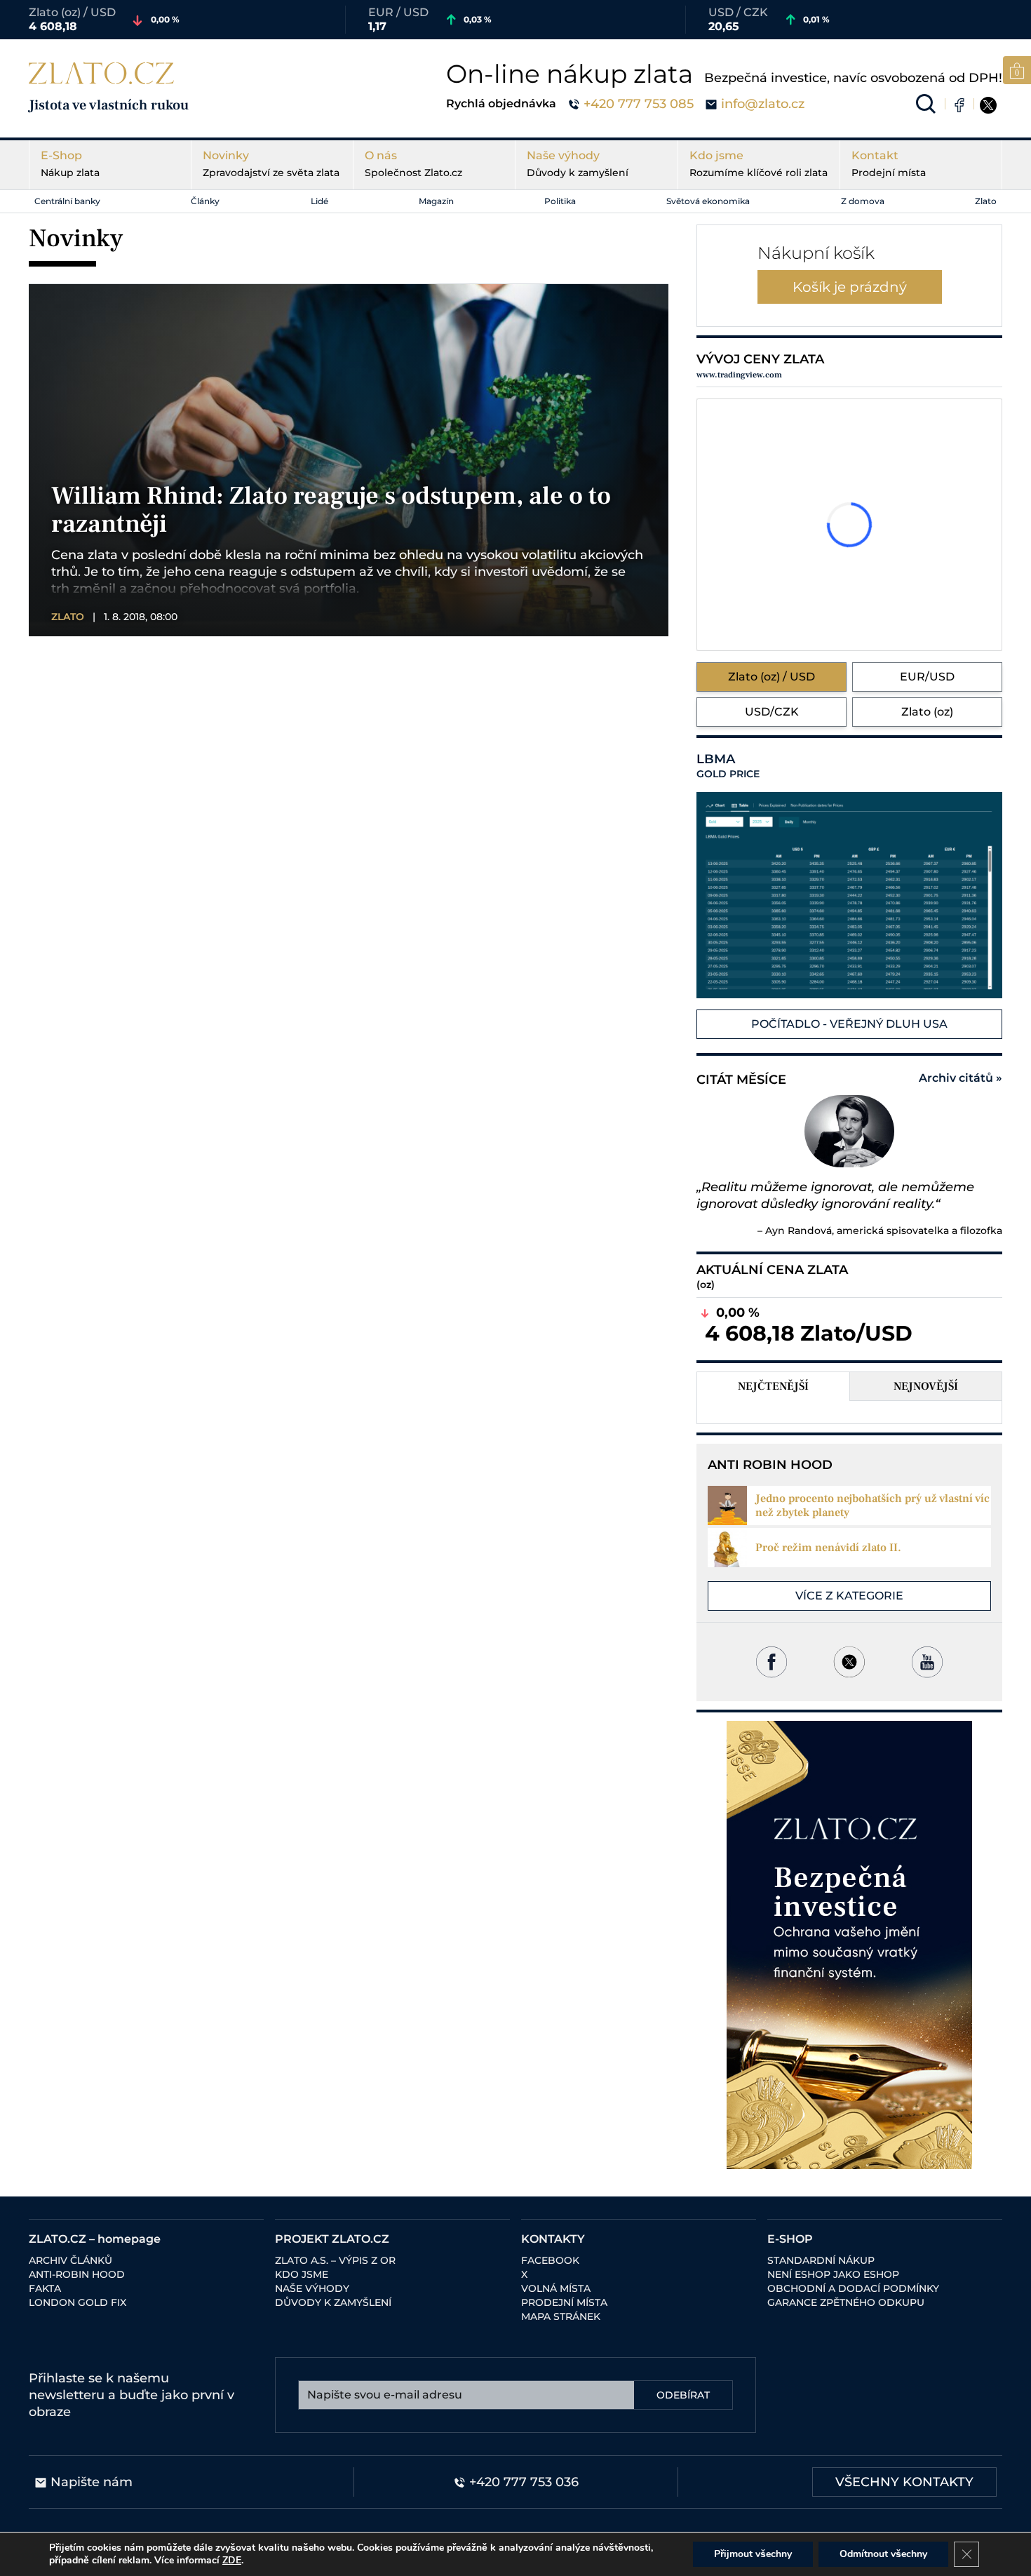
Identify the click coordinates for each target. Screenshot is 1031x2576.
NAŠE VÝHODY (312, 2288)
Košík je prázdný (850, 287)
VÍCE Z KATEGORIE (849, 1596)
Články (205, 201)
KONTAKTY (553, 2239)
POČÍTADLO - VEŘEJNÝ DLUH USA (849, 1024)
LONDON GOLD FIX (78, 2302)
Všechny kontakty (904, 2482)
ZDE (232, 2560)
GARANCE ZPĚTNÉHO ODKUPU (846, 2302)
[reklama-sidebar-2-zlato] (849, 1945)
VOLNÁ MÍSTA (556, 2288)
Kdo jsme (759, 164)
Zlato (986, 201)
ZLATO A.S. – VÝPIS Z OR (335, 2260)
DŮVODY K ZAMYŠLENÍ (333, 2302)
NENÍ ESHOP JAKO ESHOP (833, 2274)
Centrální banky (67, 201)
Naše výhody (578, 164)
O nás (413, 164)
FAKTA (45, 2288)
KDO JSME (302, 2274)
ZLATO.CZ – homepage (95, 2239)
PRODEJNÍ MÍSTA (564, 2302)
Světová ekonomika (708, 201)
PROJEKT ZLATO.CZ (332, 2239)
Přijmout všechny (753, 2554)
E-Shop (70, 164)
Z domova (863, 201)
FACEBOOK (550, 2260)
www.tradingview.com (739, 375)
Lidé (319, 201)
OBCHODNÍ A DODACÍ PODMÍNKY (853, 2288)
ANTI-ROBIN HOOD (77, 2274)
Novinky (271, 164)
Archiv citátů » (961, 1078)
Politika (560, 201)
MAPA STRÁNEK (561, 2316)
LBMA (728, 766)
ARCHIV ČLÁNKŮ (70, 2260)
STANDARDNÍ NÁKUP (821, 2260)
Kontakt (889, 164)
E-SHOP (790, 2239)
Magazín (436, 201)
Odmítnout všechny (883, 2554)
